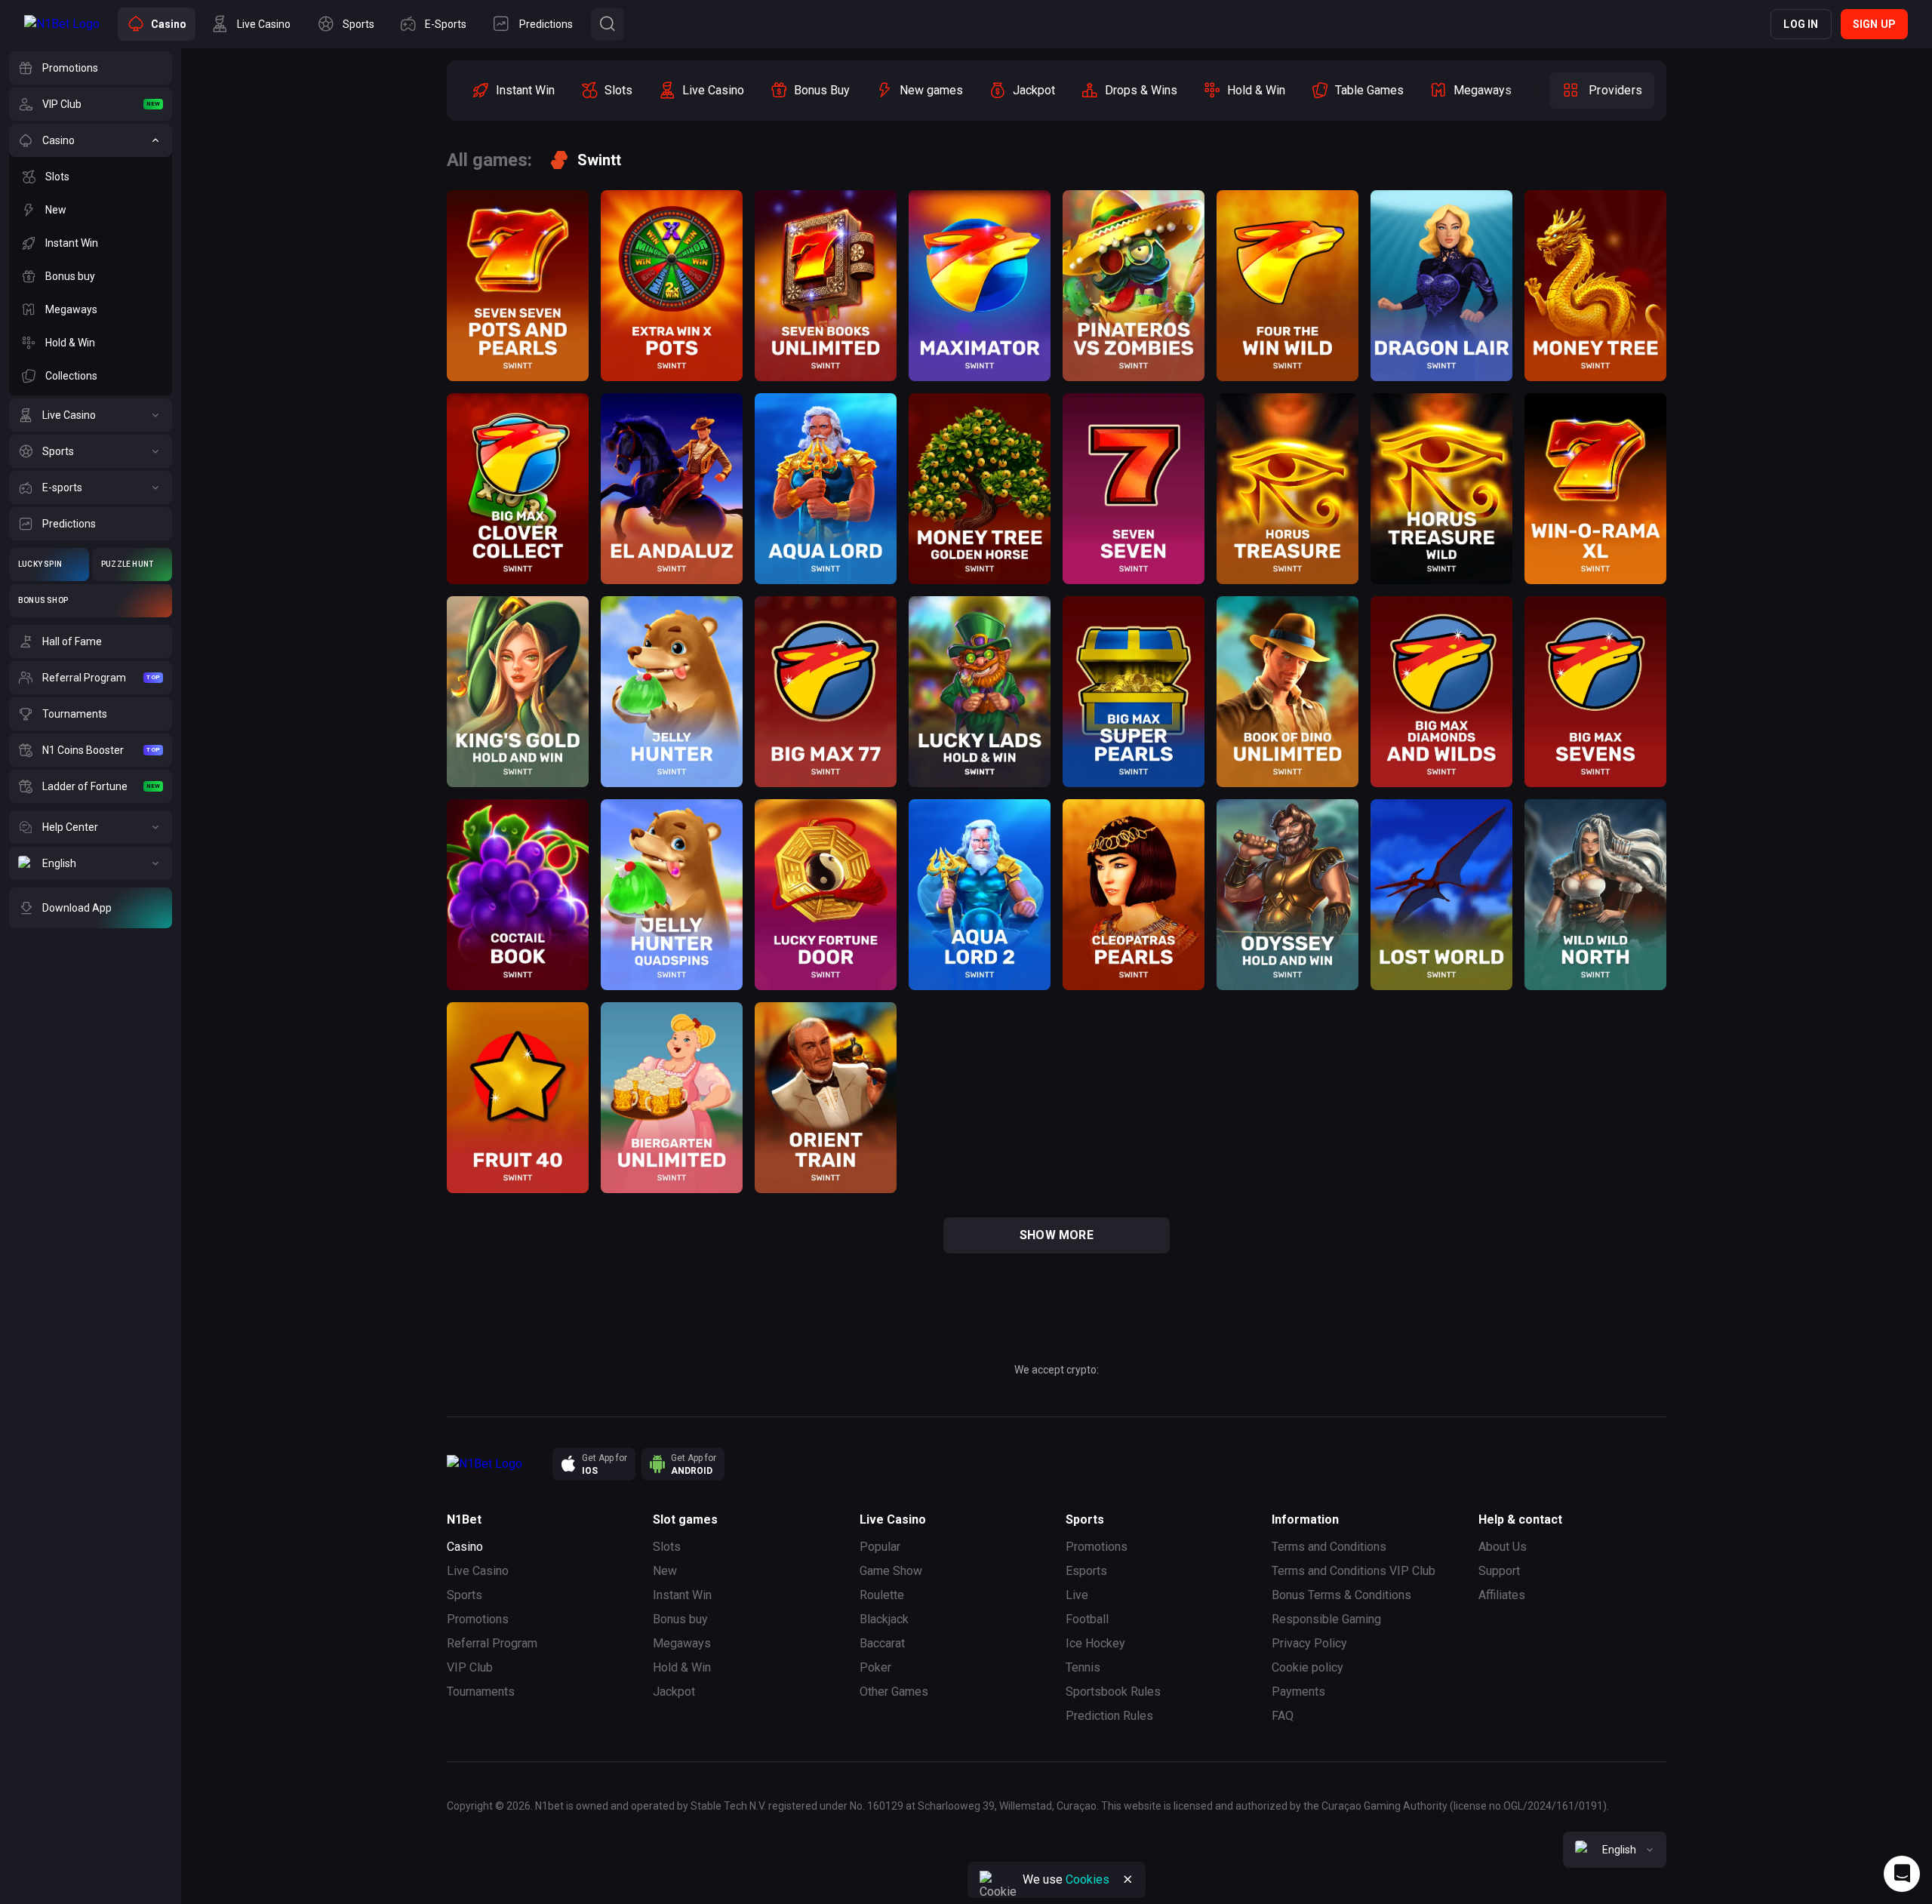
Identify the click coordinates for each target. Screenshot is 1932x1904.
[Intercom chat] (1902, 1874)
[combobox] (1615, 1850)
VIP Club (470, 1667)
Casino (465, 1547)
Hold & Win (682, 1667)
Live (1077, 1595)
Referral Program (492, 1643)
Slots (667, 1547)
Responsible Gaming (1326, 1619)
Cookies (1088, 1879)
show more (1057, 1235)
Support (1499, 1571)
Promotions (478, 1619)
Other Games (894, 1692)
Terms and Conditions (1329, 1547)
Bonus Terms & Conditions (1341, 1595)
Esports (1086, 1571)
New (665, 1571)
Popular (880, 1547)
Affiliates (1502, 1595)
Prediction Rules (1109, 1716)
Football (1087, 1619)
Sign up (1874, 24)
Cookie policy (1307, 1667)
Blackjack (884, 1619)
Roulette (882, 1595)
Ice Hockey (1095, 1643)
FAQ (1283, 1716)
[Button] (608, 24)
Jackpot (674, 1692)
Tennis (1083, 1667)
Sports (465, 1595)
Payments (1298, 1692)
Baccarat (882, 1643)
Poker (875, 1667)
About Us (1503, 1547)
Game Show (891, 1571)
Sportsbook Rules (1113, 1692)
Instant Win (682, 1595)
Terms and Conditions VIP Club (1354, 1571)
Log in (1801, 24)
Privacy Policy (1309, 1643)
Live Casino (478, 1571)
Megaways (682, 1643)
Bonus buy (680, 1619)
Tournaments (481, 1692)
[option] (513, 91)
